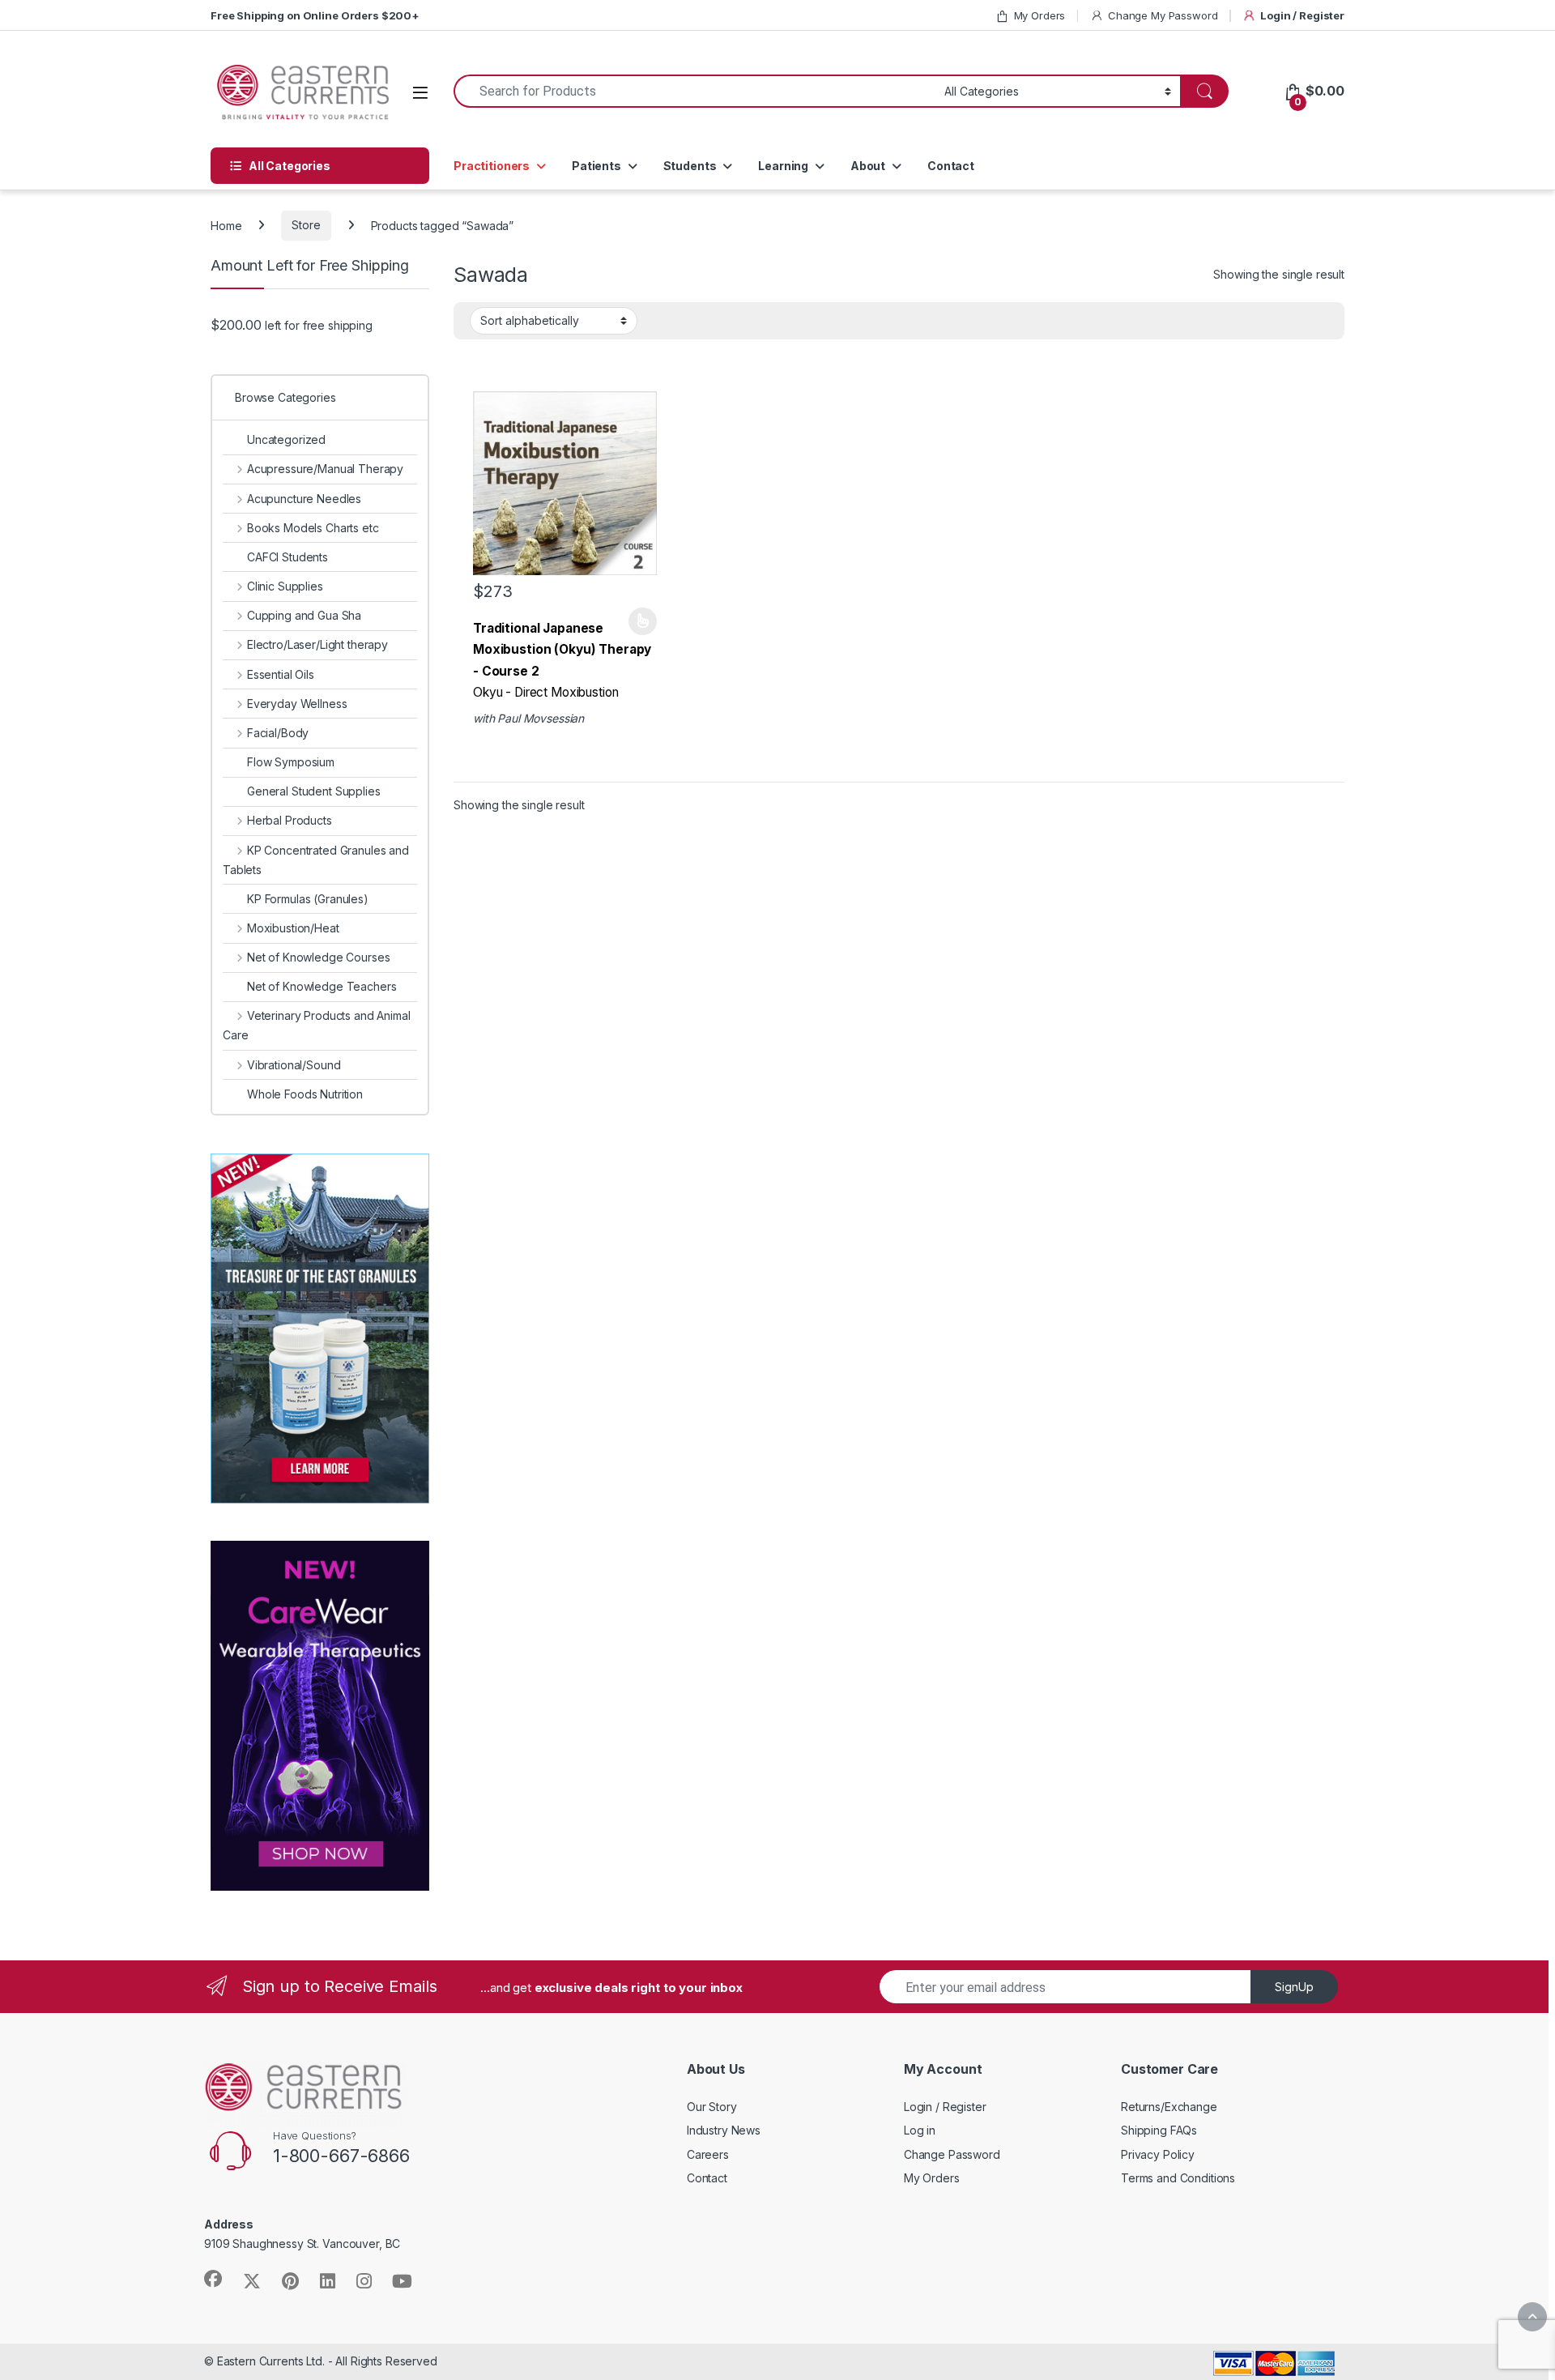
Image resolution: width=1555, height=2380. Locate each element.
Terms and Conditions (1178, 2178)
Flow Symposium (291, 762)
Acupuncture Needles (304, 499)
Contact (951, 166)
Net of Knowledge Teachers (322, 986)
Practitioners (492, 166)
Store (306, 225)
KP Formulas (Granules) (308, 899)
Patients (596, 166)
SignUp (1294, 1987)
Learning (783, 166)
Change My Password (1163, 15)
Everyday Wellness (297, 704)
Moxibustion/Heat (293, 928)
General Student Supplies (314, 791)
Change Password (952, 2154)
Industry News (724, 2130)
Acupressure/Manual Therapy (325, 469)
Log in (920, 2130)
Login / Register (1302, 15)
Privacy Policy (1158, 2154)
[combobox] (694, 91)
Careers (708, 2154)
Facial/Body (278, 733)
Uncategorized (286, 439)
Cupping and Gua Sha (304, 615)
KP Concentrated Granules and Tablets (316, 860)
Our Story (712, 2107)
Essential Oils (281, 674)
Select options (637, 621)
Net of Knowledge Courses (318, 957)
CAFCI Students (288, 557)
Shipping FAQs (1159, 2130)
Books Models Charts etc (313, 528)
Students (690, 166)
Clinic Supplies (285, 586)
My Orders (1040, 15)
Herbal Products (290, 820)
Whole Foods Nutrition (305, 1094)
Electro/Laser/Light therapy (317, 644)
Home (226, 225)
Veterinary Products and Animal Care (317, 1025)
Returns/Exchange (1169, 2107)
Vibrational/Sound (294, 1065)
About (868, 166)
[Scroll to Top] (1532, 2317)
